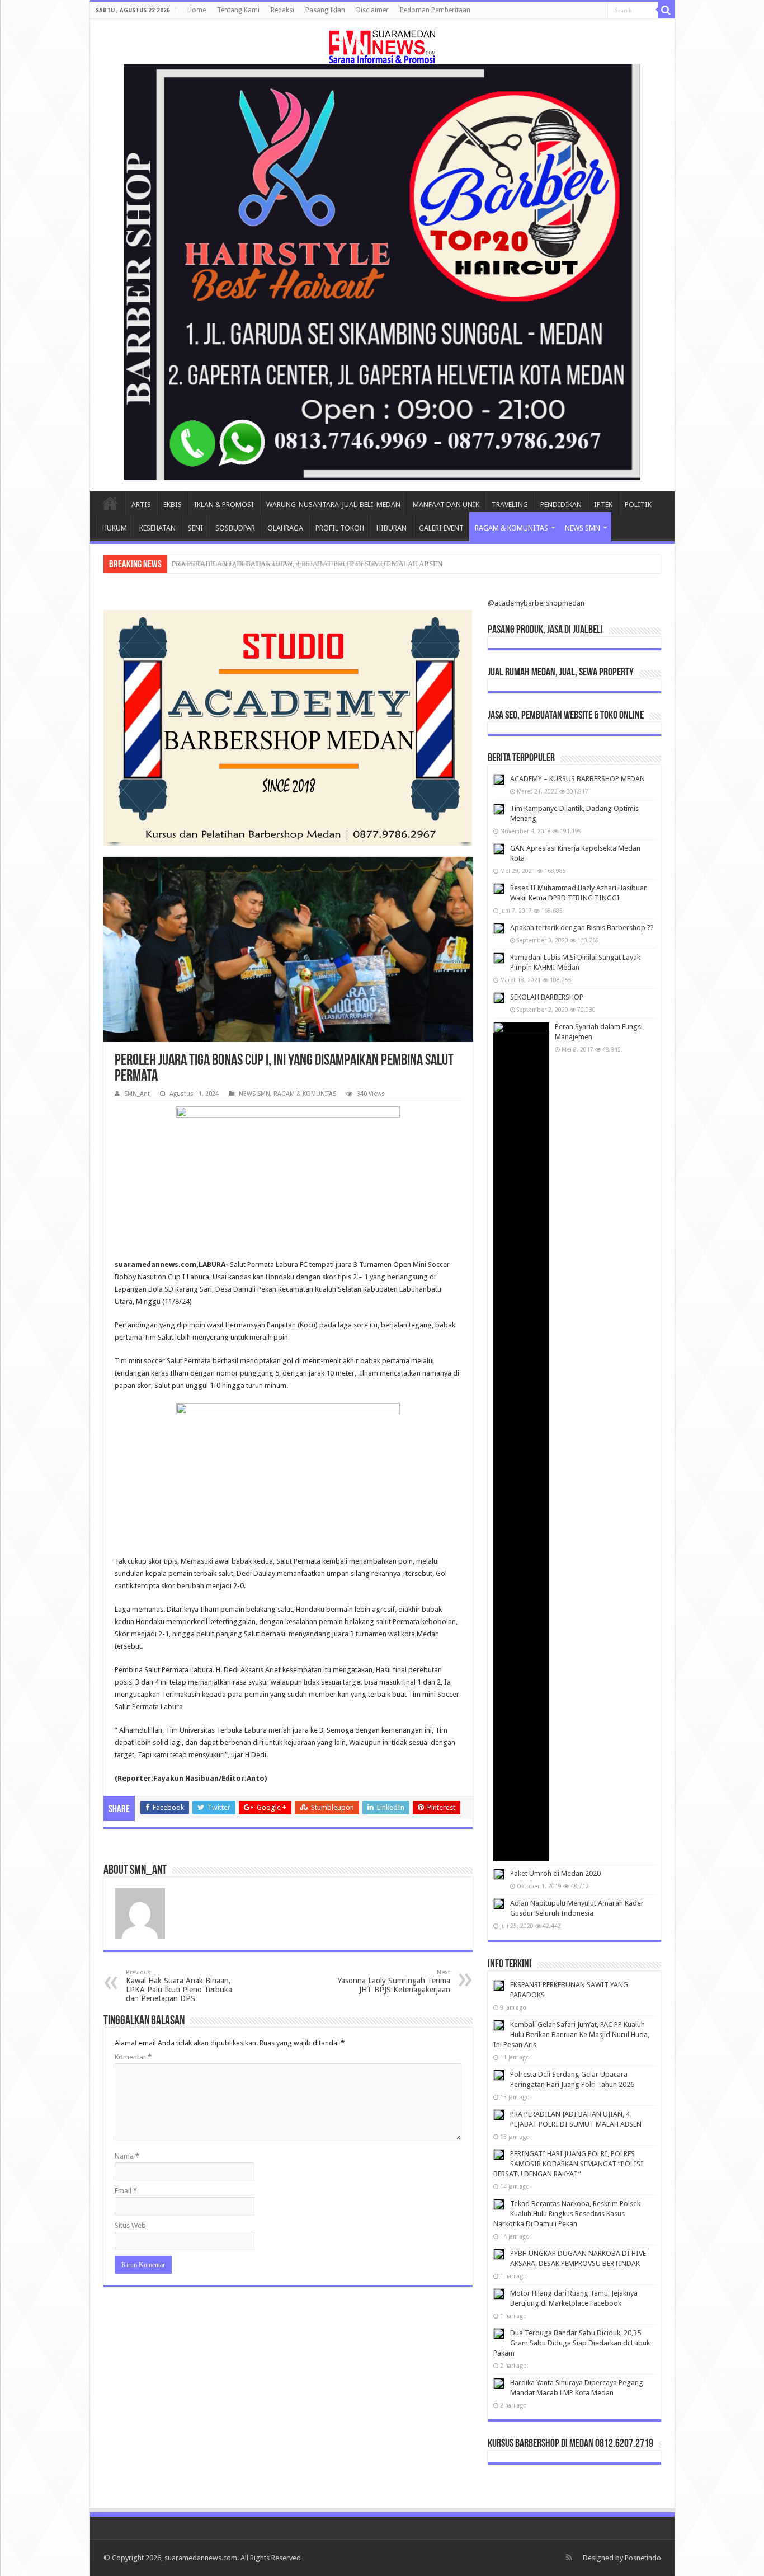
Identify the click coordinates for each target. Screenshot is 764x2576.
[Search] (666, 10)
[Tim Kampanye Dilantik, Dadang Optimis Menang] (499, 809)
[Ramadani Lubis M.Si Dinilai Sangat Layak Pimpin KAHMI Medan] (499, 958)
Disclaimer (372, 10)
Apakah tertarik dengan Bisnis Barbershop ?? (582, 928)
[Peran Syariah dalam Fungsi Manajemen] (521, 1442)
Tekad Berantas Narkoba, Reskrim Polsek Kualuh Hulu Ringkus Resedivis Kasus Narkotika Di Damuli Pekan (567, 2214)
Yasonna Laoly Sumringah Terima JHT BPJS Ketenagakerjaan (394, 1981)
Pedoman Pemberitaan (435, 10)
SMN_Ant (137, 1094)
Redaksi (282, 10)
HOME (110, 503)
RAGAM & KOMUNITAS (511, 528)
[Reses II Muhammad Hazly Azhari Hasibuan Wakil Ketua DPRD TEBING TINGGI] (499, 889)
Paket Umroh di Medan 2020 (555, 1873)
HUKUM (115, 528)
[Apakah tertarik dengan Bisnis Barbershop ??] (499, 928)
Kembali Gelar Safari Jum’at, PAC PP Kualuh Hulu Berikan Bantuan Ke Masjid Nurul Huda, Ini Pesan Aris (571, 2035)
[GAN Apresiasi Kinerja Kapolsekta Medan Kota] (499, 849)
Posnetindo (643, 2558)
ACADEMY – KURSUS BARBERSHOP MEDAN (577, 779)
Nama (127, 2156)
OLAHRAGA (285, 528)
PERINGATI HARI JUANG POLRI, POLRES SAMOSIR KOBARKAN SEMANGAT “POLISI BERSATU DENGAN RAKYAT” (568, 2164)
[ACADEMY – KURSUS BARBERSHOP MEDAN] (499, 780)
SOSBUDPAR (235, 528)
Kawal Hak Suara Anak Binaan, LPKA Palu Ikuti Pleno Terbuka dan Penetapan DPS (179, 1986)
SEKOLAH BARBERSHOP (547, 997)
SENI (195, 528)
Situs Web (130, 2225)
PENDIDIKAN (561, 505)
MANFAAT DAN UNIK (446, 505)
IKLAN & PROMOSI (224, 505)
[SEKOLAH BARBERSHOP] (499, 998)
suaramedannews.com (201, 2558)
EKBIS (173, 505)
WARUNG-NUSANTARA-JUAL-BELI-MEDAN (333, 505)
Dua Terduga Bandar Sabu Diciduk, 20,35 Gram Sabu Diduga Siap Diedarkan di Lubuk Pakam (572, 2343)
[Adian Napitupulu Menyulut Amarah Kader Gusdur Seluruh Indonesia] (499, 1904)
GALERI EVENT (441, 528)
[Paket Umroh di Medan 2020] (499, 1874)
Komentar (133, 2057)
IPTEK (603, 505)
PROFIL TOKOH (340, 528)
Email (126, 2191)
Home (197, 10)
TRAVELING (510, 505)
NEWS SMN (583, 528)
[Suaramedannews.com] (382, 45)
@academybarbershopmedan (536, 603)
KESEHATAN (157, 528)
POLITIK (638, 505)
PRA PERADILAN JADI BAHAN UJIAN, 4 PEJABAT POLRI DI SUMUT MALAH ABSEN (307, 564)
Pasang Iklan (325, 10)
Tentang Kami (238, 10)
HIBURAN (392, 528)
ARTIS (141, 505)
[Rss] (569, 2558)
